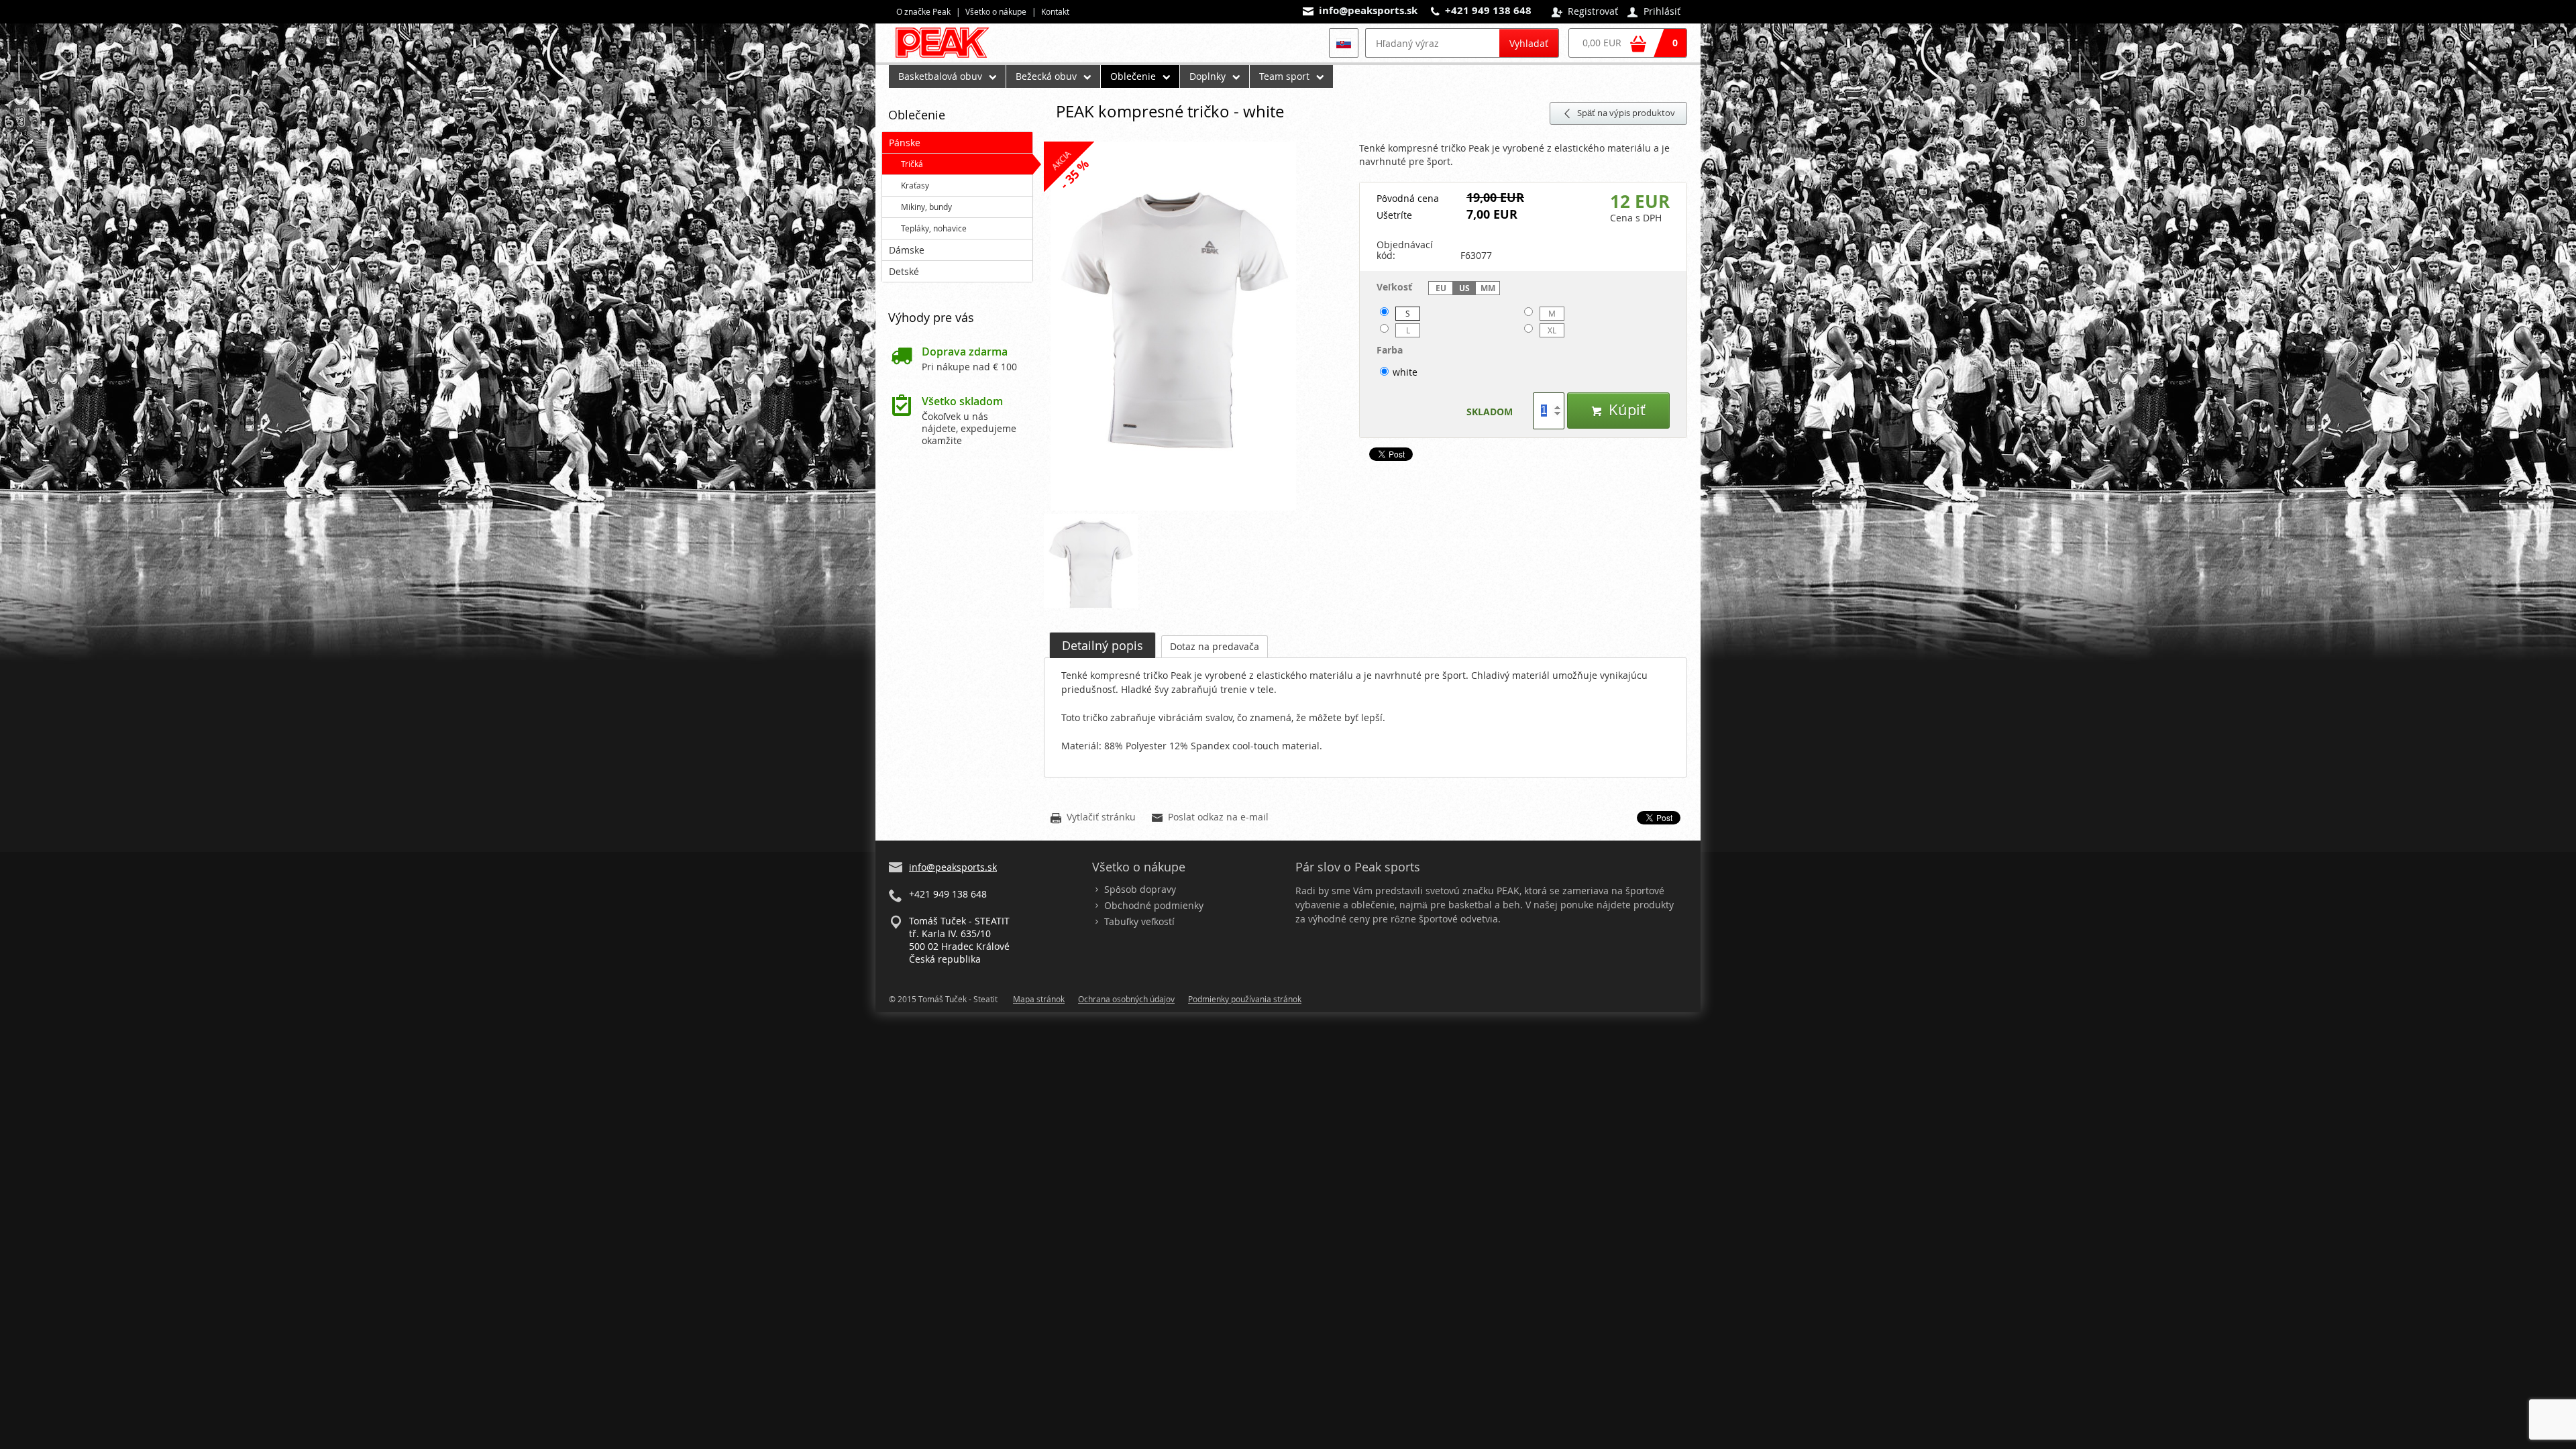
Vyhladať (1529, 43)
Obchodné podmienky (1154, 905)
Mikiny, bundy (926, 207)
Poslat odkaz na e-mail (1210, 818)
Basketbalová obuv (940, 76)
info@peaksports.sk (1368, 10)
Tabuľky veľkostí (1139, 921)
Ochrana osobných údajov (1126, 999)
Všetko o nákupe (996, 11)
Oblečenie (1133, 76)
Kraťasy (915, 185)
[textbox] (1432, 43)
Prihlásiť (1654, 12)
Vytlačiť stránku (1093, 818)
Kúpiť (1618, 410)
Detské (904, 271)
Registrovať (1585, 12)
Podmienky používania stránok (1245, 999)
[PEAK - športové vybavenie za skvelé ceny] (948, 57)
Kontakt (1055, 11)
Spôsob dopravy (1140, 889)
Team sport (1284, 76)
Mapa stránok (1039, 999)
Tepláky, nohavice (934, 228)
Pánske (905, 143)
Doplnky (1207, 76)
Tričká (912, 164)
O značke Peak (923, 11)
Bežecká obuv (1046, 76)
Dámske (907, 250)
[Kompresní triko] (1195, 327)
